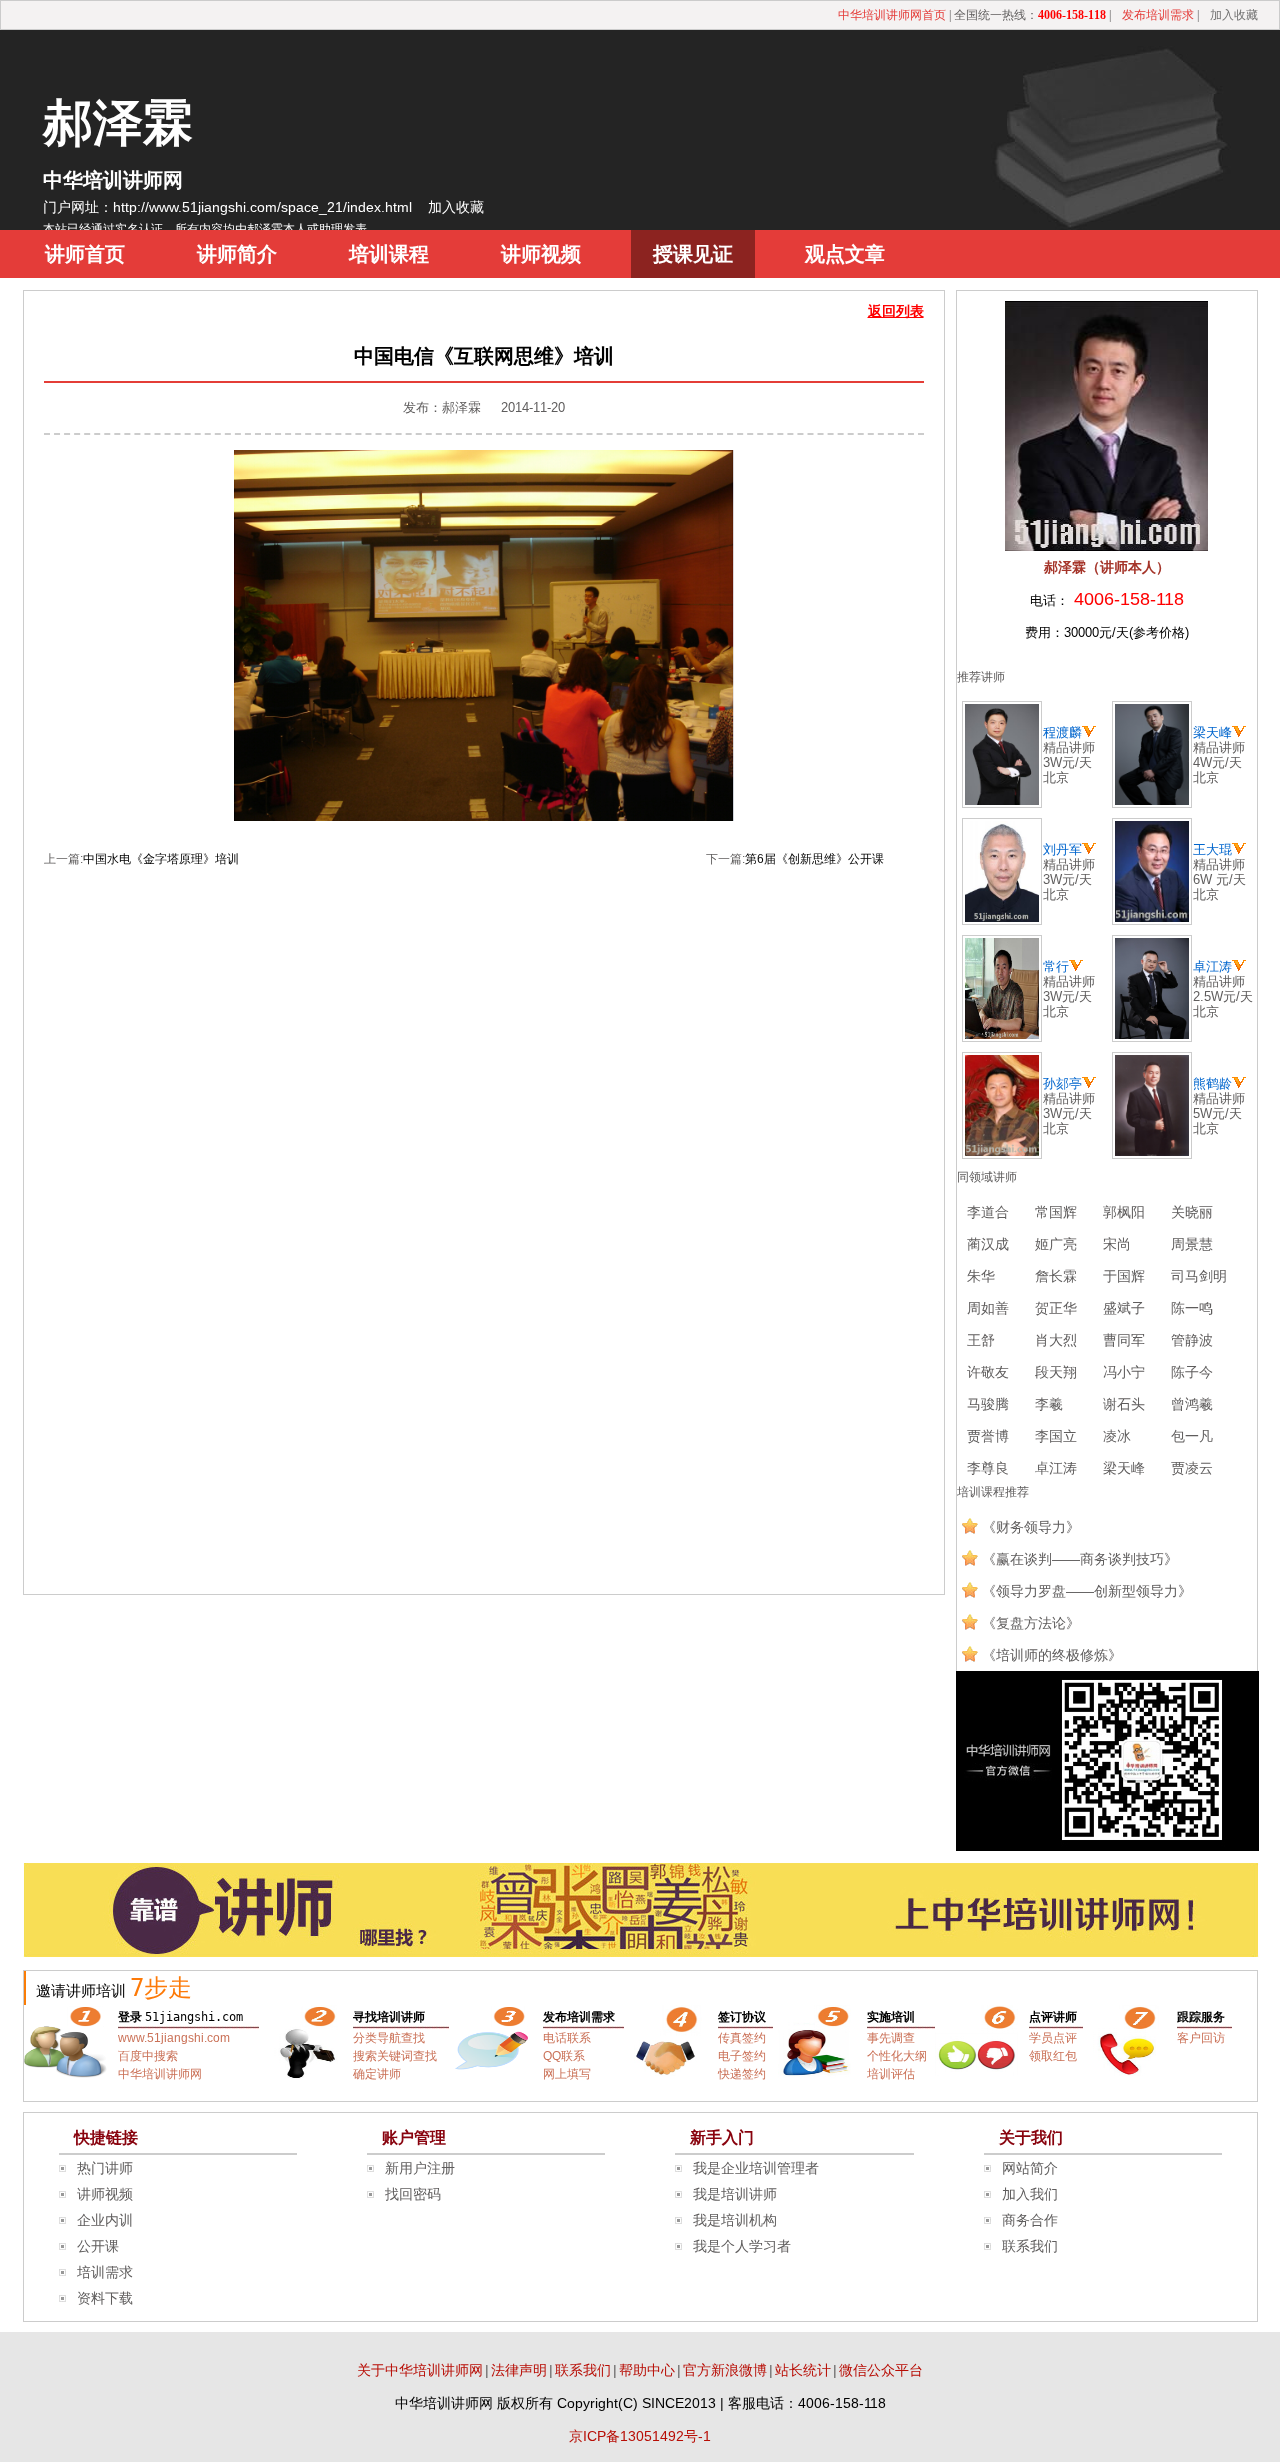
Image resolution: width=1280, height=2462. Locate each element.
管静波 (1192, 1340)
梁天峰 (1212, 732)
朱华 (981, 1276)
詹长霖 (1056, 1276)
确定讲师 (377, 2074)
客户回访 (1201, 2038)
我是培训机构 (735, 2220)
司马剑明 (1199, 1276)
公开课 (98, 2246)
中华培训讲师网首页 (892, 15)
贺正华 (1056, 1308)
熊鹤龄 (1212, 1083)
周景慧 (1192, 1244)
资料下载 (105, 2298)
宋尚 (1117, 1244)
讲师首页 (85, 254)
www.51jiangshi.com (174, 2038)
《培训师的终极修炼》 (1052, 1655)
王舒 (981, 1340)
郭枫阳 (1124, 1212)
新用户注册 (420, 2168)
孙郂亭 (1062, 1083)
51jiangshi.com (194, 2017)
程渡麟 (1062, 732)
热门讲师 (105, 2168)
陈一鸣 (1192, 1308)
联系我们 (1030, 2246)
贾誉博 (988, 1436)
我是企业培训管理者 (756, 2168)
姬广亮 (1056, 1244)
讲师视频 (541, 254)
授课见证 (693, 254)
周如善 (988, 1308)
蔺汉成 (988, 1244)
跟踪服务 (1201, 2017)
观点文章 (845, 254)
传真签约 (742, 2038)
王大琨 (1212, 849)
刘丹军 (1062, 849)
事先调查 (891, 2038)
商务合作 (1030, 2220)
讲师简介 (237, 254)
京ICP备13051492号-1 (640, 2436)
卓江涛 (1212, 966)
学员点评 (1053, 2038)
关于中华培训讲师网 (420, 2370)
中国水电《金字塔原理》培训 (161, 859)
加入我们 (1030, 2194)
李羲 (1049, 1404)
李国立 (1056, 1436)
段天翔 (1056, 1372)
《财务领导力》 (1031, 1527)
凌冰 (1117, 1436)
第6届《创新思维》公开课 (814, 859)
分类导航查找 (389, 2038)
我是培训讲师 (735, 2194)
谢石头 (1124, 1404)
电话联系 (567, 2038)
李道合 (988, 1212)
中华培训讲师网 (113, 180)
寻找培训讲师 (389, 2017)
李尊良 (988, 1468)
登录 (130, 2017)
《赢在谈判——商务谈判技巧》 (1080, 1559)
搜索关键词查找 (395, 2056)
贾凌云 (1192, 1468)
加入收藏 (1234, 15)
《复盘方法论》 (1031, 1623)
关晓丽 (1192, 1212)
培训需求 (105, 2272)
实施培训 (891, 2017)
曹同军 (1124, 1340)
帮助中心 (647, 2370)
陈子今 (1192, 1372)
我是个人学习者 (742, 2246)
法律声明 (519, 2370)
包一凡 (1192, 1436)
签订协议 (742, 2017)
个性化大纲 (897, 2056)
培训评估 (891, 2074)
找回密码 (413, 2194)
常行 (1056, 966)
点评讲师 (1053, 2017)
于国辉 (1124, 1276)
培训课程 (389, 254)
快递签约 (742, 2074)
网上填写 (567, 2074)
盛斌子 (1124, 1308)
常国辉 (1056, 1212)
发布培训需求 (1158, 15)
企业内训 (105, 2220)
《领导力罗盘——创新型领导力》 (1087, 1591)
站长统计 (803, 2370)
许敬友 (988, 1372)
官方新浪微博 (725, 2370)
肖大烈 (1056, 1340)
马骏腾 (988, 1404)
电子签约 (742, 2056)
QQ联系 (564, 2056)
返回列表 (896, 311)
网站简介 (1030, 2168)
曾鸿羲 (1192, 1404)
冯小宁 (1124, 1372)
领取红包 (1053, 2056)
